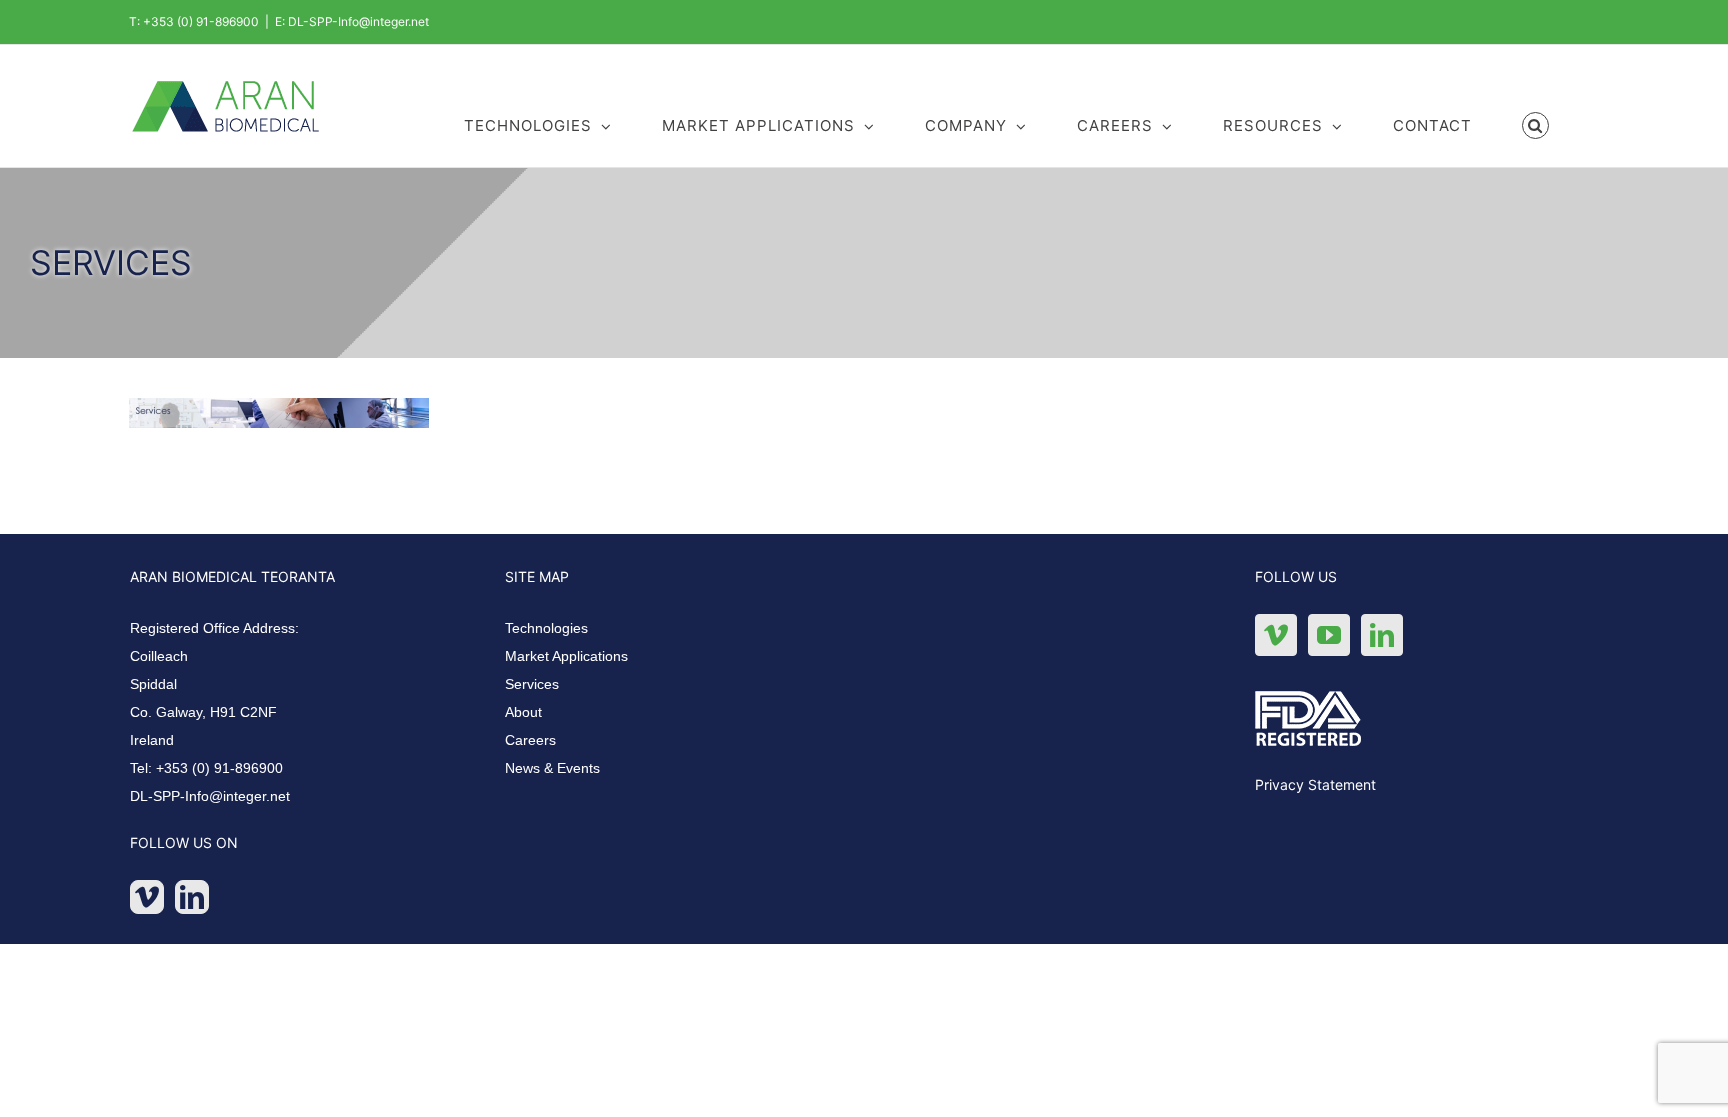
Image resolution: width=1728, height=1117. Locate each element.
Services (532, 684)
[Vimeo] (147, 897)
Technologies (546, 628)
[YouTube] (1329, 635)
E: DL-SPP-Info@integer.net (352, 21)
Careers (530, 740)
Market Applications (566, 656)
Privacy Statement (1315, 784)
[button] (1536, 124)
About (523, 712)
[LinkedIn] (192, 897)
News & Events (552, 768)
